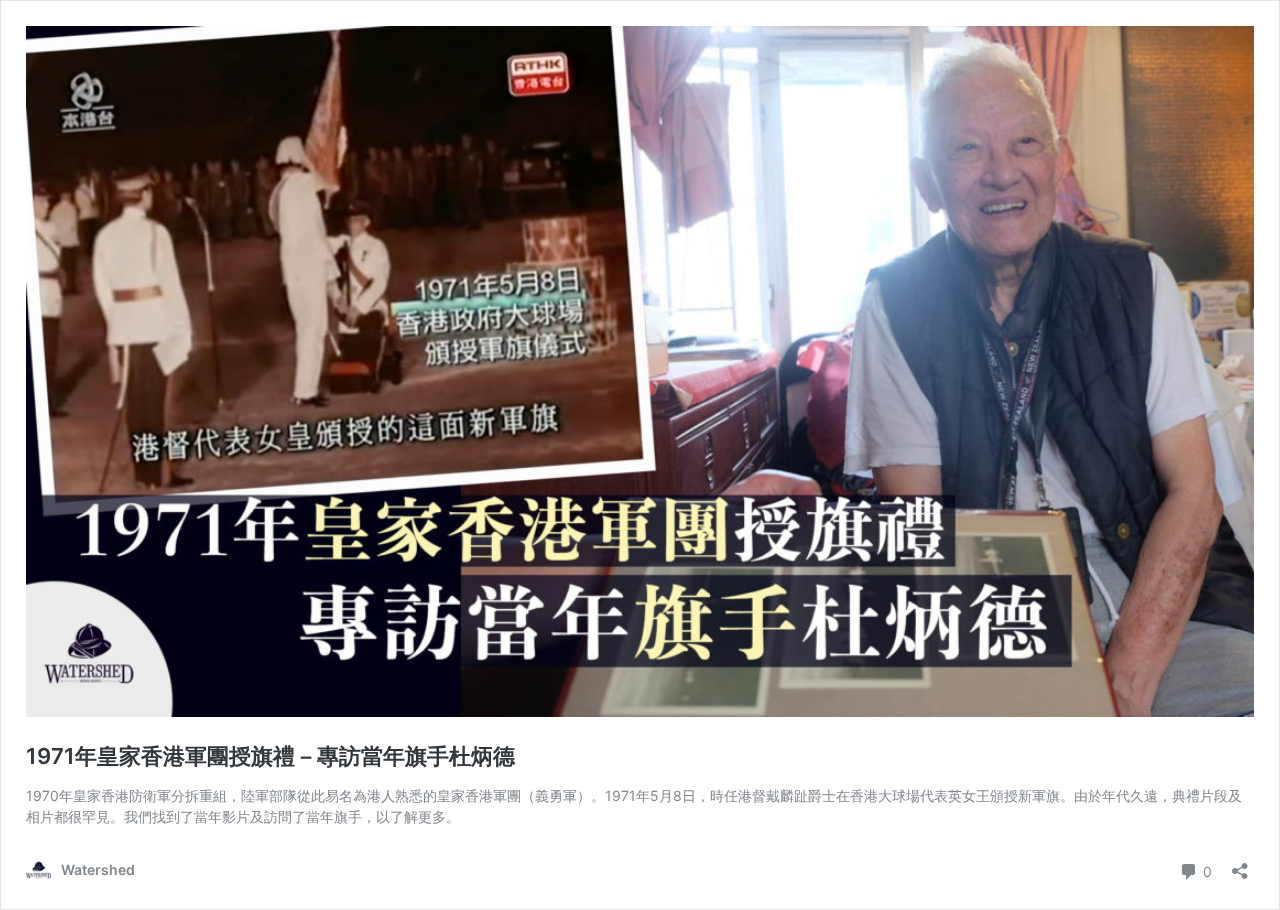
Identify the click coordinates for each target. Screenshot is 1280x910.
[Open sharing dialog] (1240, 864)
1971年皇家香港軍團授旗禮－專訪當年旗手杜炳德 (270, 756)
